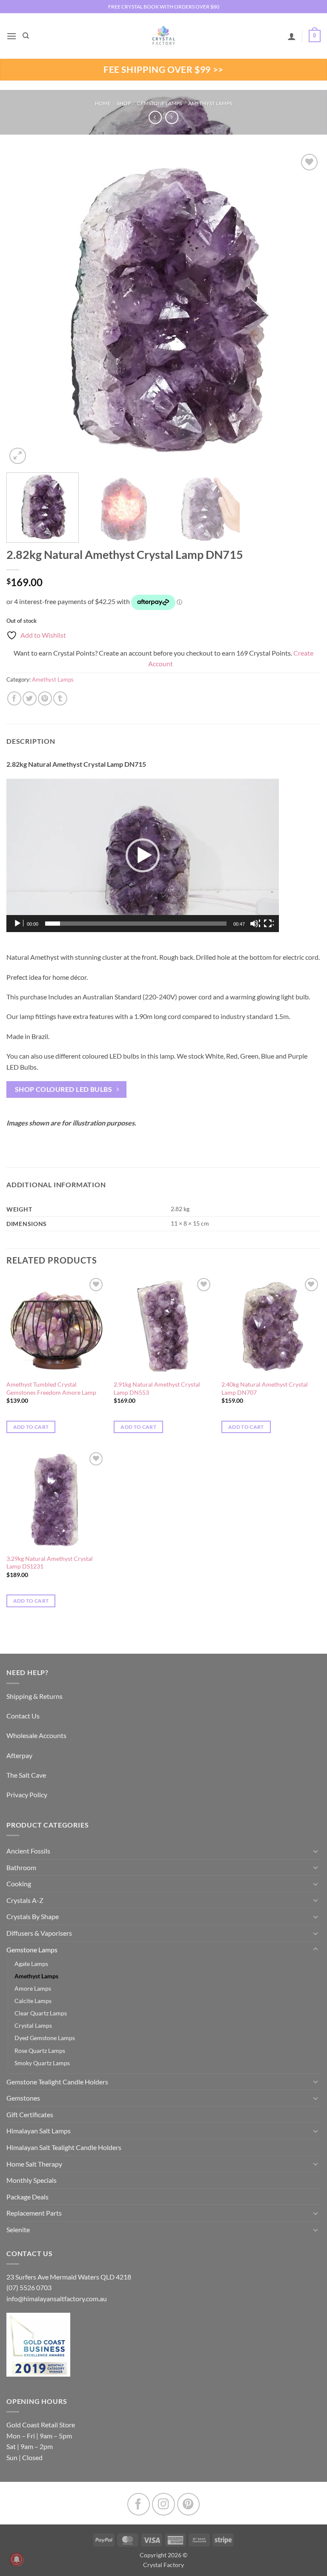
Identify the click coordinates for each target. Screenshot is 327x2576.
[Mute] (255, 924)
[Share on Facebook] (14, 698)
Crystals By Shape (33, 1916)
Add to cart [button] (31, 1427)
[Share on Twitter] (30, 698)
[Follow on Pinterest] (188, 2504)
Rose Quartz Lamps (40, 2051)
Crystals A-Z (25, 1900)
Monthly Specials (32, 2180)
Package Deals (27, 2197)
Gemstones (23, 2098)
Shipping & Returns (34, 1696)
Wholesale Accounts (36, 1735)
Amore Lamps (33, 1988)
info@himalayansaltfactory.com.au (57, 2298)
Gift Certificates (30, 2114)
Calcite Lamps (33, 2001)
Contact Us (23, 1716)
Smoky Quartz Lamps (42, 2063)
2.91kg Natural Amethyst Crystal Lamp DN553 (157, 1388)
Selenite (18, 2229)
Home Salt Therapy (34, 2164)
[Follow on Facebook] (139, 2504)
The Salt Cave (26, 1775)
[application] (143, 855)
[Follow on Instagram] (163, 2504)
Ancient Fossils (28, 1851)
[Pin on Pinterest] (45, 698)
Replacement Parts (34, 2213)
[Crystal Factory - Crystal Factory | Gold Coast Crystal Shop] (163, 36)
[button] (11, 36)
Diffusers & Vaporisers (39, 1933)
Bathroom (21, 1867)
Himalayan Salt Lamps (39, 2131)
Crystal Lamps (33, 2025)
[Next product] (155, 117)
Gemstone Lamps (159, 103)
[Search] (26, 36)
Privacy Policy (27, 1795)
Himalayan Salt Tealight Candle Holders (64, 2147)
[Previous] (23, 309)
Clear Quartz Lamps (41, 2013)
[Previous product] (172, 117)
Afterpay (19, 1755)
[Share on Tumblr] (60, 698)
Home (103, 103)
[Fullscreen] (269, 924)
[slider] (136, 924)
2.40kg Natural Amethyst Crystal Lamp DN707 (265, 1388)
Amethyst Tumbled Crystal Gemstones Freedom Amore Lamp (51, 1388)
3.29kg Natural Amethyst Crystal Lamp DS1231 (50, 1563)
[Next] (304, 309)
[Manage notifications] (17, 2559)
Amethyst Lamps (210, 103)
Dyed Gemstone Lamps (45, 2038)
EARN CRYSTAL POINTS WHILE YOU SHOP (163, 7)
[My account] (292, 36)
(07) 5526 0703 (29, 2287)
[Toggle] (316, 1851)
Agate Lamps (31, 1964)
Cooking (19, 1884)
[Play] (18, 924)
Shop (124, 103)
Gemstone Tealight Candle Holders (57, 2082)
